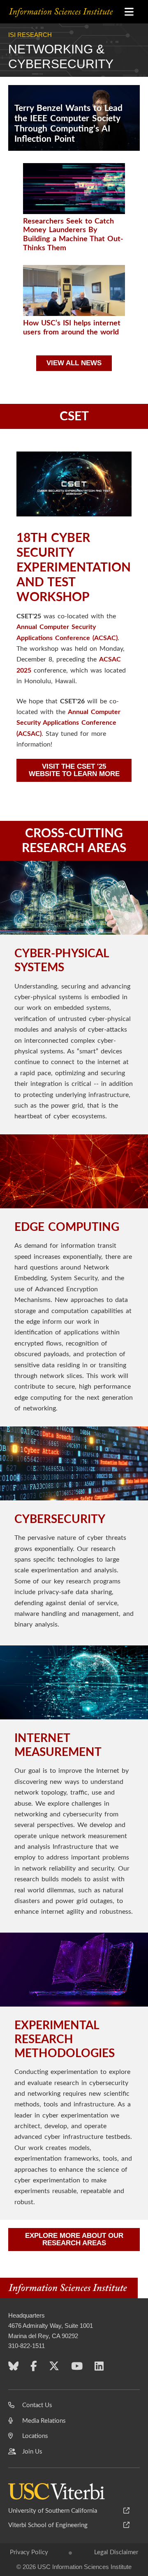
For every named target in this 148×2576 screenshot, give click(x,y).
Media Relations (44, 2421)
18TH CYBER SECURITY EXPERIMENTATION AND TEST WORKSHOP (74, 568)
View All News (74, 363)
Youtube (77, 2368)
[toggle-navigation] (129, 12)
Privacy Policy (29, 2552)
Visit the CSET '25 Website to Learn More (74, 770)
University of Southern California (53, 2511)
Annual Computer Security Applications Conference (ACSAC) (68, 723)
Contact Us (37, 2405)
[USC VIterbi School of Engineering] (57, 2491)
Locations (35, 2436)
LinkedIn (99, 2368)
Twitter (54, 2368)
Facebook (34, 2368)
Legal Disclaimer (116, 2552)
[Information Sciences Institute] (70, 12)
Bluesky (13, 2368)
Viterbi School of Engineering (48, 2525)
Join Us (32, 2452)
